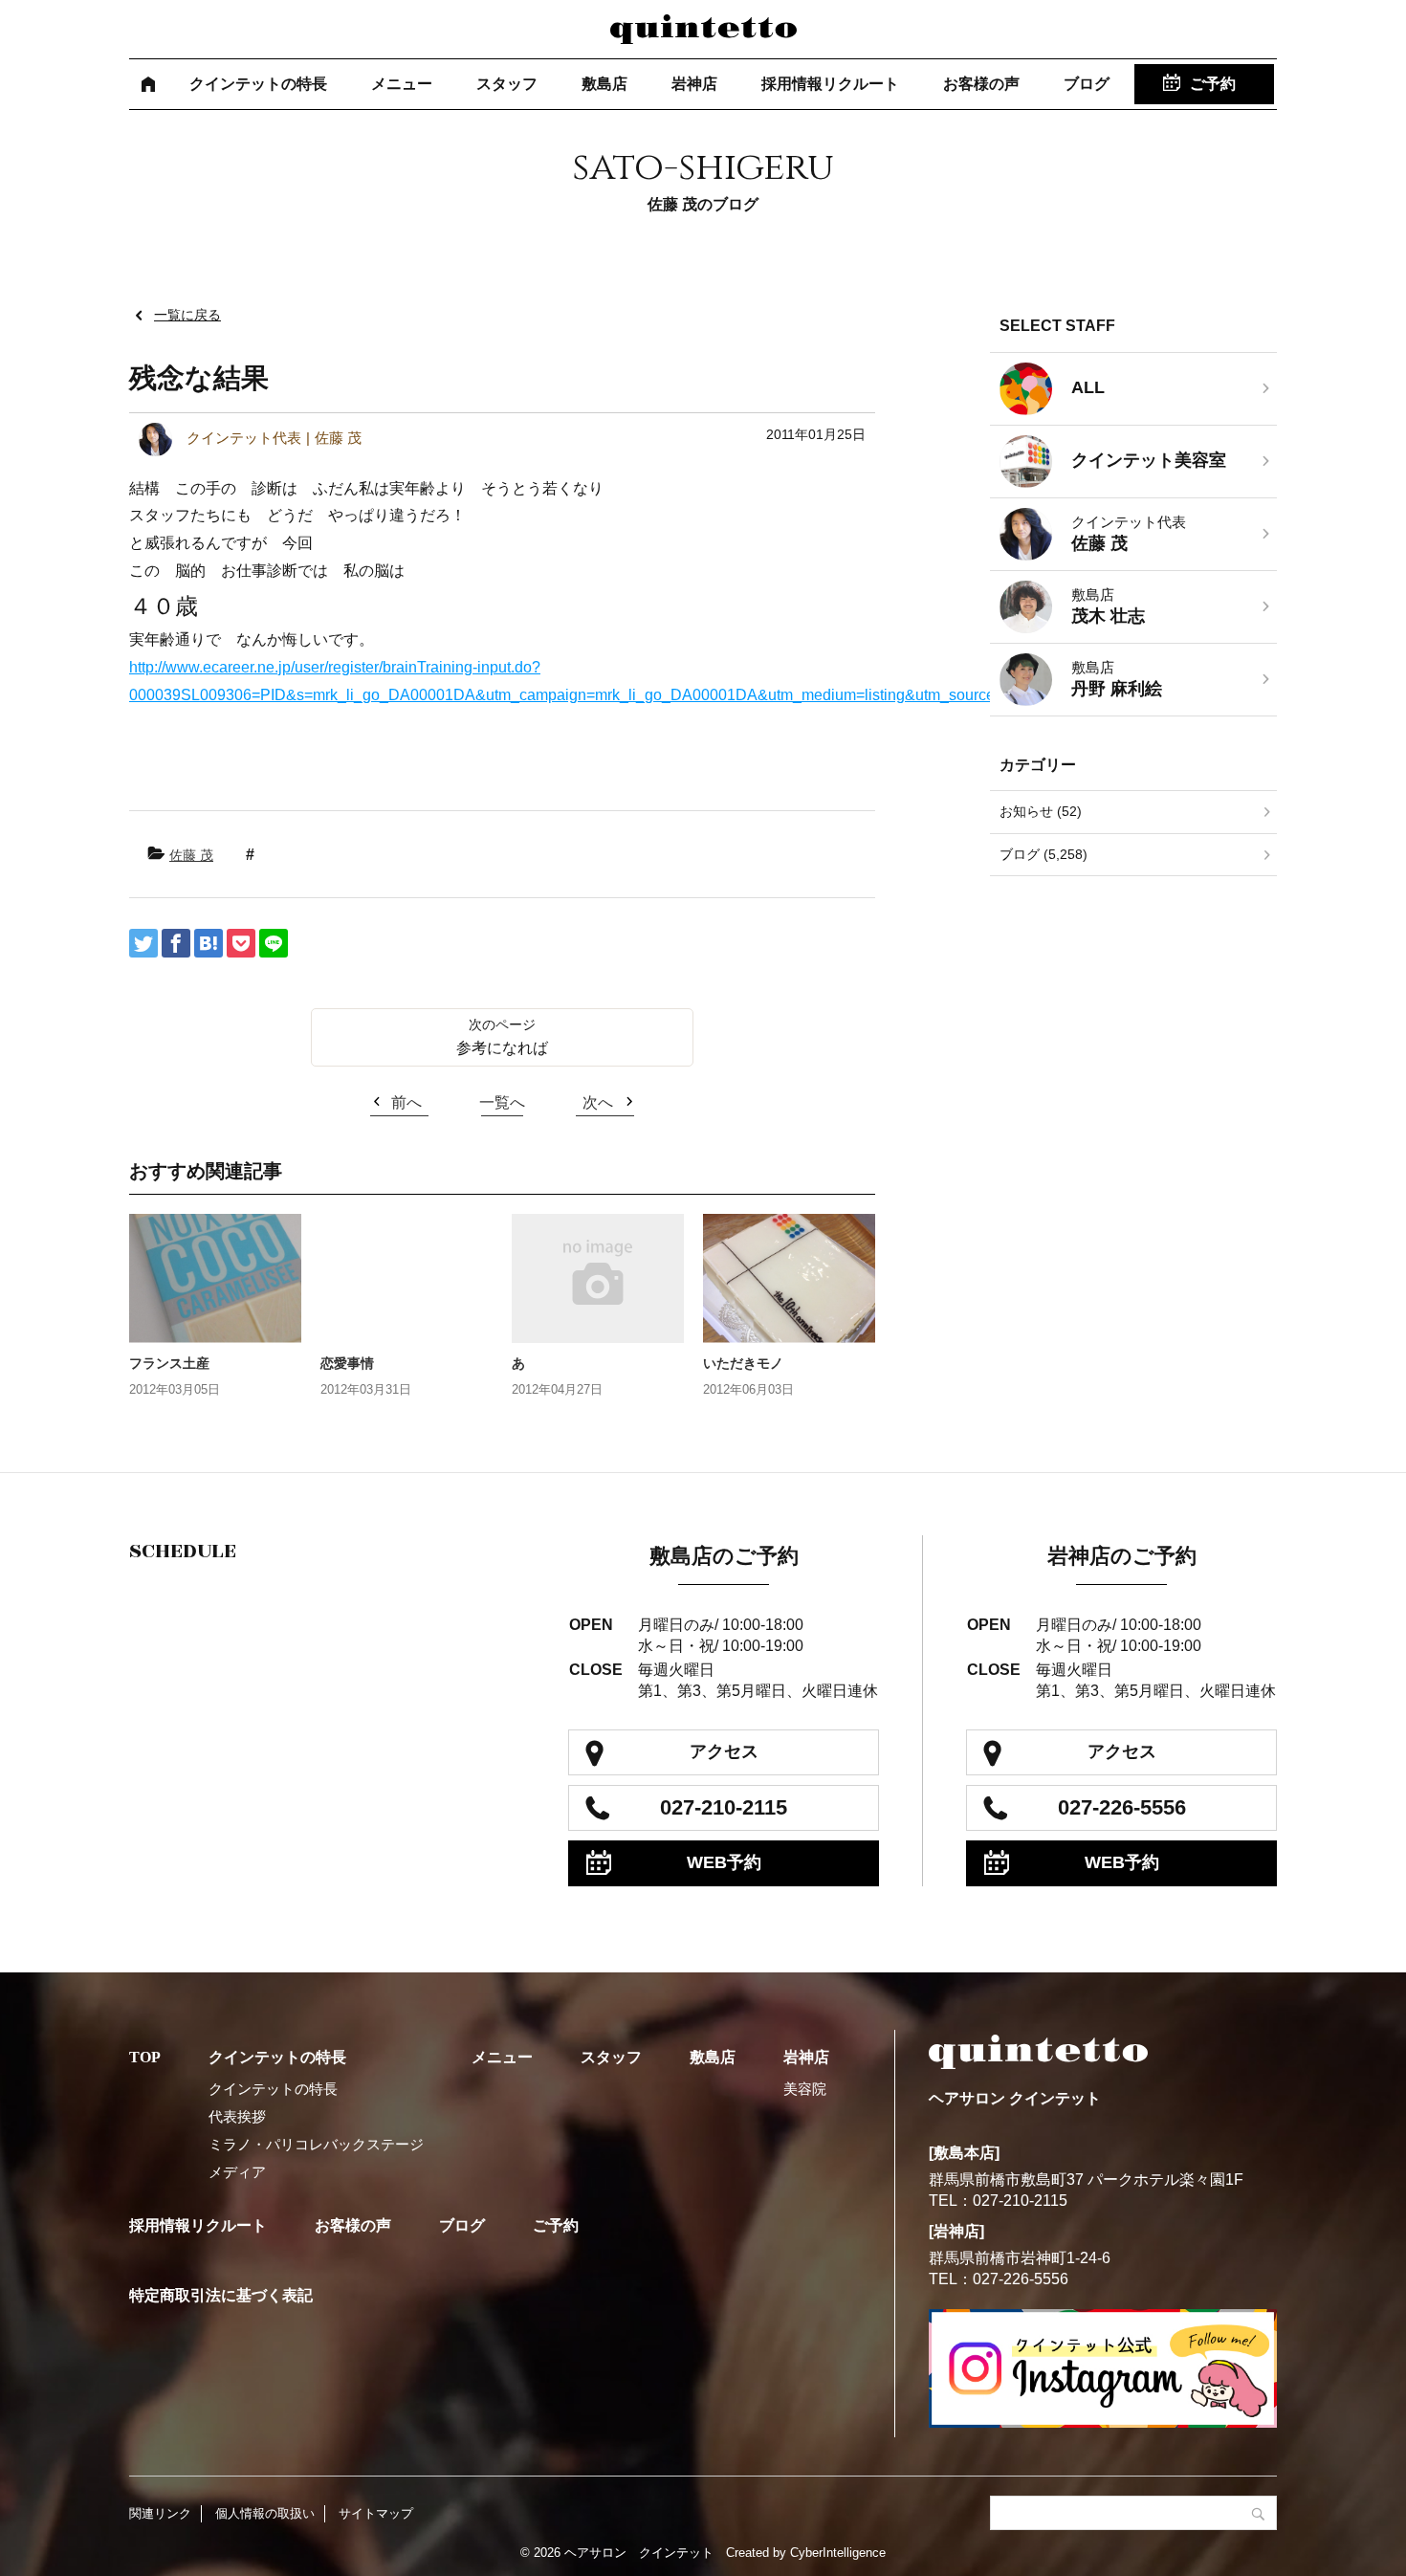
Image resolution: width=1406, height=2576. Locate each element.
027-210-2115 (724, 1807)
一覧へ (502, 1102)
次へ (598, 1102)
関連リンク (160, 2513)
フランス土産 (169, 1363)
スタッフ (507, 84)
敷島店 (604, 84)
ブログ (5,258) (1044, 854)
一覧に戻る (187, 315)
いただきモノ (743, 1363)
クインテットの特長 (258, 84)
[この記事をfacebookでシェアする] (176, 943)
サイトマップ (376, 2513)
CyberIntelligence (838, 2553)
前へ (406, 1102)
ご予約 (1213, 84)
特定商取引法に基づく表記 (221, 2295)
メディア (237, 2172)
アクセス (724, 1751)
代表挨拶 (237, 2116)
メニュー (402, 84)
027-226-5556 (1122, 1807)
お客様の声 (981, 84)
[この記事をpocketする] (241, 943)
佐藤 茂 (191, 855)
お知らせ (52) (1041, 811)
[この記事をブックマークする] (209, 943)
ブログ (1087, 84)
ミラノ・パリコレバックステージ (316, 2144)
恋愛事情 (347, 1363)
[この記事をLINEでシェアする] (274, 943)
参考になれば (502, 1048)
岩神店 (694, 84)
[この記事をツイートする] (143, 943)
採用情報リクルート (830, 84)
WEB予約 (724, 1862)
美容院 (805, 2089)
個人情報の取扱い (265, 2513)
